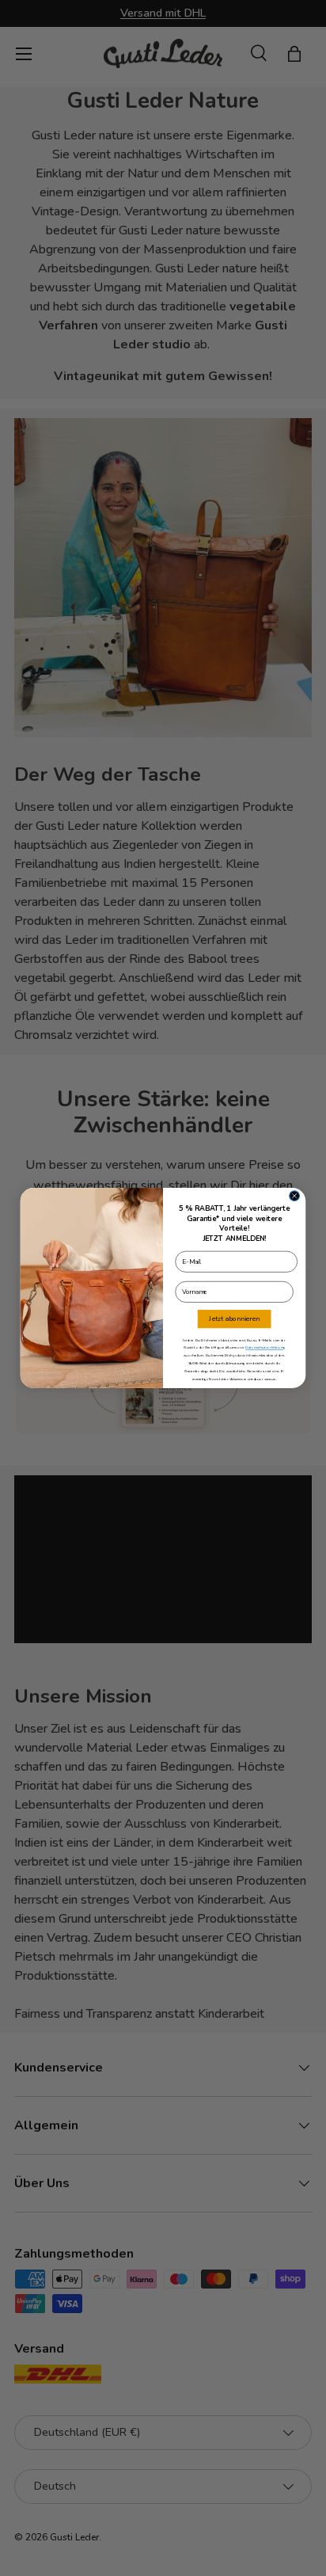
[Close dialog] (295, 1196)
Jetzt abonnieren (234, 1319)
